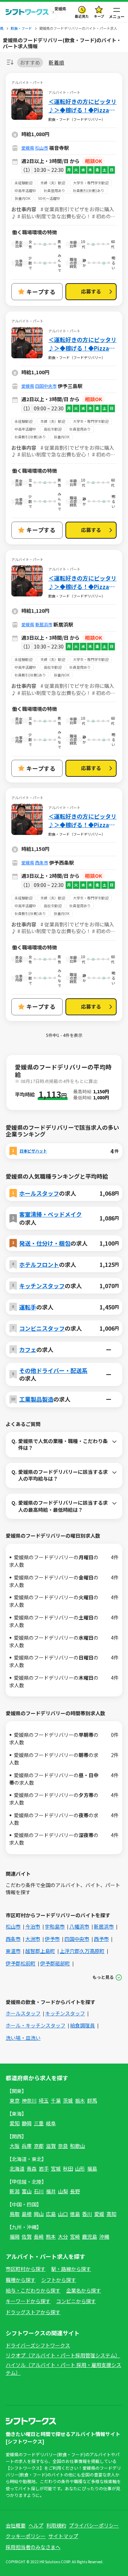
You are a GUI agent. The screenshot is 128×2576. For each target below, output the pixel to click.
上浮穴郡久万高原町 (82, 1951)
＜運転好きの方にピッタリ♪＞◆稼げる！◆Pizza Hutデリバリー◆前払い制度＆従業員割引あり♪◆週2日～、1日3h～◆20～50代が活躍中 (82, 106)
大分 (63, 2237)
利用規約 (56, 2525)
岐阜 (51, 2123)
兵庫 (27, 2146)
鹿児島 (90, 2237)
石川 (39, 2191)
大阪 (15, 2146)
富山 (27, 2191)
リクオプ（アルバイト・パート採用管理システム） (63, 2355)
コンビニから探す (76, 2301)
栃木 (80, 2100)
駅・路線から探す (71, 2269)
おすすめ (30, 62)
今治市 (33, 1926)
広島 (51, 2214)
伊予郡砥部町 (55, 1963)
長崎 (39, 2237)
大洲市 (33, 1939)
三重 (39, 2123)
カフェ (28, 1349)
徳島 (75, 2214)
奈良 (63, 2146)
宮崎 (75, 2237)
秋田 (68, 2168)
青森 (32, 2168)
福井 (51, 2191)
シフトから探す (59, 2280)
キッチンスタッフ (42, 1286)
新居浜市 (44, 624)
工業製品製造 (36, 1399)
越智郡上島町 (40, 1951)
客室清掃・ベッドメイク (50, 1214)
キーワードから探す (28, 2301)
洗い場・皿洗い (23, 2038)
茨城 (68, 2100)
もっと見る (103, 1977)
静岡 (27, 2123)
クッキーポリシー (26, 2536)
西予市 (101, 1939)
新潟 (15, 2191)
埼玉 (44, 2100)
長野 (75, 2191)
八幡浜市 (79, 1926)
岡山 (39, 2214)
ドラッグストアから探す (33, 2312)
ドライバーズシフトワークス (38, 2345)
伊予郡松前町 (21, 1963)
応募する (91, 291)
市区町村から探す (26, 2269)
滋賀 (51, 2146)
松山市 (42, 148)
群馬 (92, 2100)
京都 (39, 2146)
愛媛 (99, 2214)
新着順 (56, 63)
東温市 (13, 1951)
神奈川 (29, 2100)
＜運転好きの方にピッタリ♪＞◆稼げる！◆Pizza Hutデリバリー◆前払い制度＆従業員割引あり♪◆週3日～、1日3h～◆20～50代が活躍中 (82, 582)
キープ (99, 16)
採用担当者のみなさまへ (33, 2547)
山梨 (63, 2191)
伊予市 (52, 1939)
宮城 (56, 2168)
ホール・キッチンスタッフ (36, 2025)
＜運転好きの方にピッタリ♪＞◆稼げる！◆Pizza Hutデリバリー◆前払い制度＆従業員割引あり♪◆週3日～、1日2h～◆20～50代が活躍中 (82, 820)
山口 (63, 2214)
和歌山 (78, 2146)
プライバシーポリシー (94, 2525)
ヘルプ (36, 2525)
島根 (27, 2214)
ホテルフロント (39, 1264)
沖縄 (104, 2237)
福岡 (15, 2237)
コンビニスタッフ (42, 1328)
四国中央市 (46, 386)
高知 (111, 2214)
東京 (15, 2100)
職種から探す (21, 2280)
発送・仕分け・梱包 (45, 1243)
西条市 (42, 862)
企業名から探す (84, 2290)
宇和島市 (55, 1926)
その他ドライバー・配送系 (53, 1370)
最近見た (82, 16)
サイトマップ (63, 2536)
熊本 (51, 2237)
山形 (80, 2168)
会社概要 (16, 2525)
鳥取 (15, 2214)
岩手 (44, 2168)
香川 (87, 2214)
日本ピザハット (33, 1151)
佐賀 (27, 2237)
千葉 (56, 2100)
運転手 (28, 1307)
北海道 (17, 2168)
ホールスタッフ (39, 1193)
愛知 (15, 2123)
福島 (92, 2168)
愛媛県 (28, 148)
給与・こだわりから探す (33, 2290)
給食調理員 (82, 2025)
